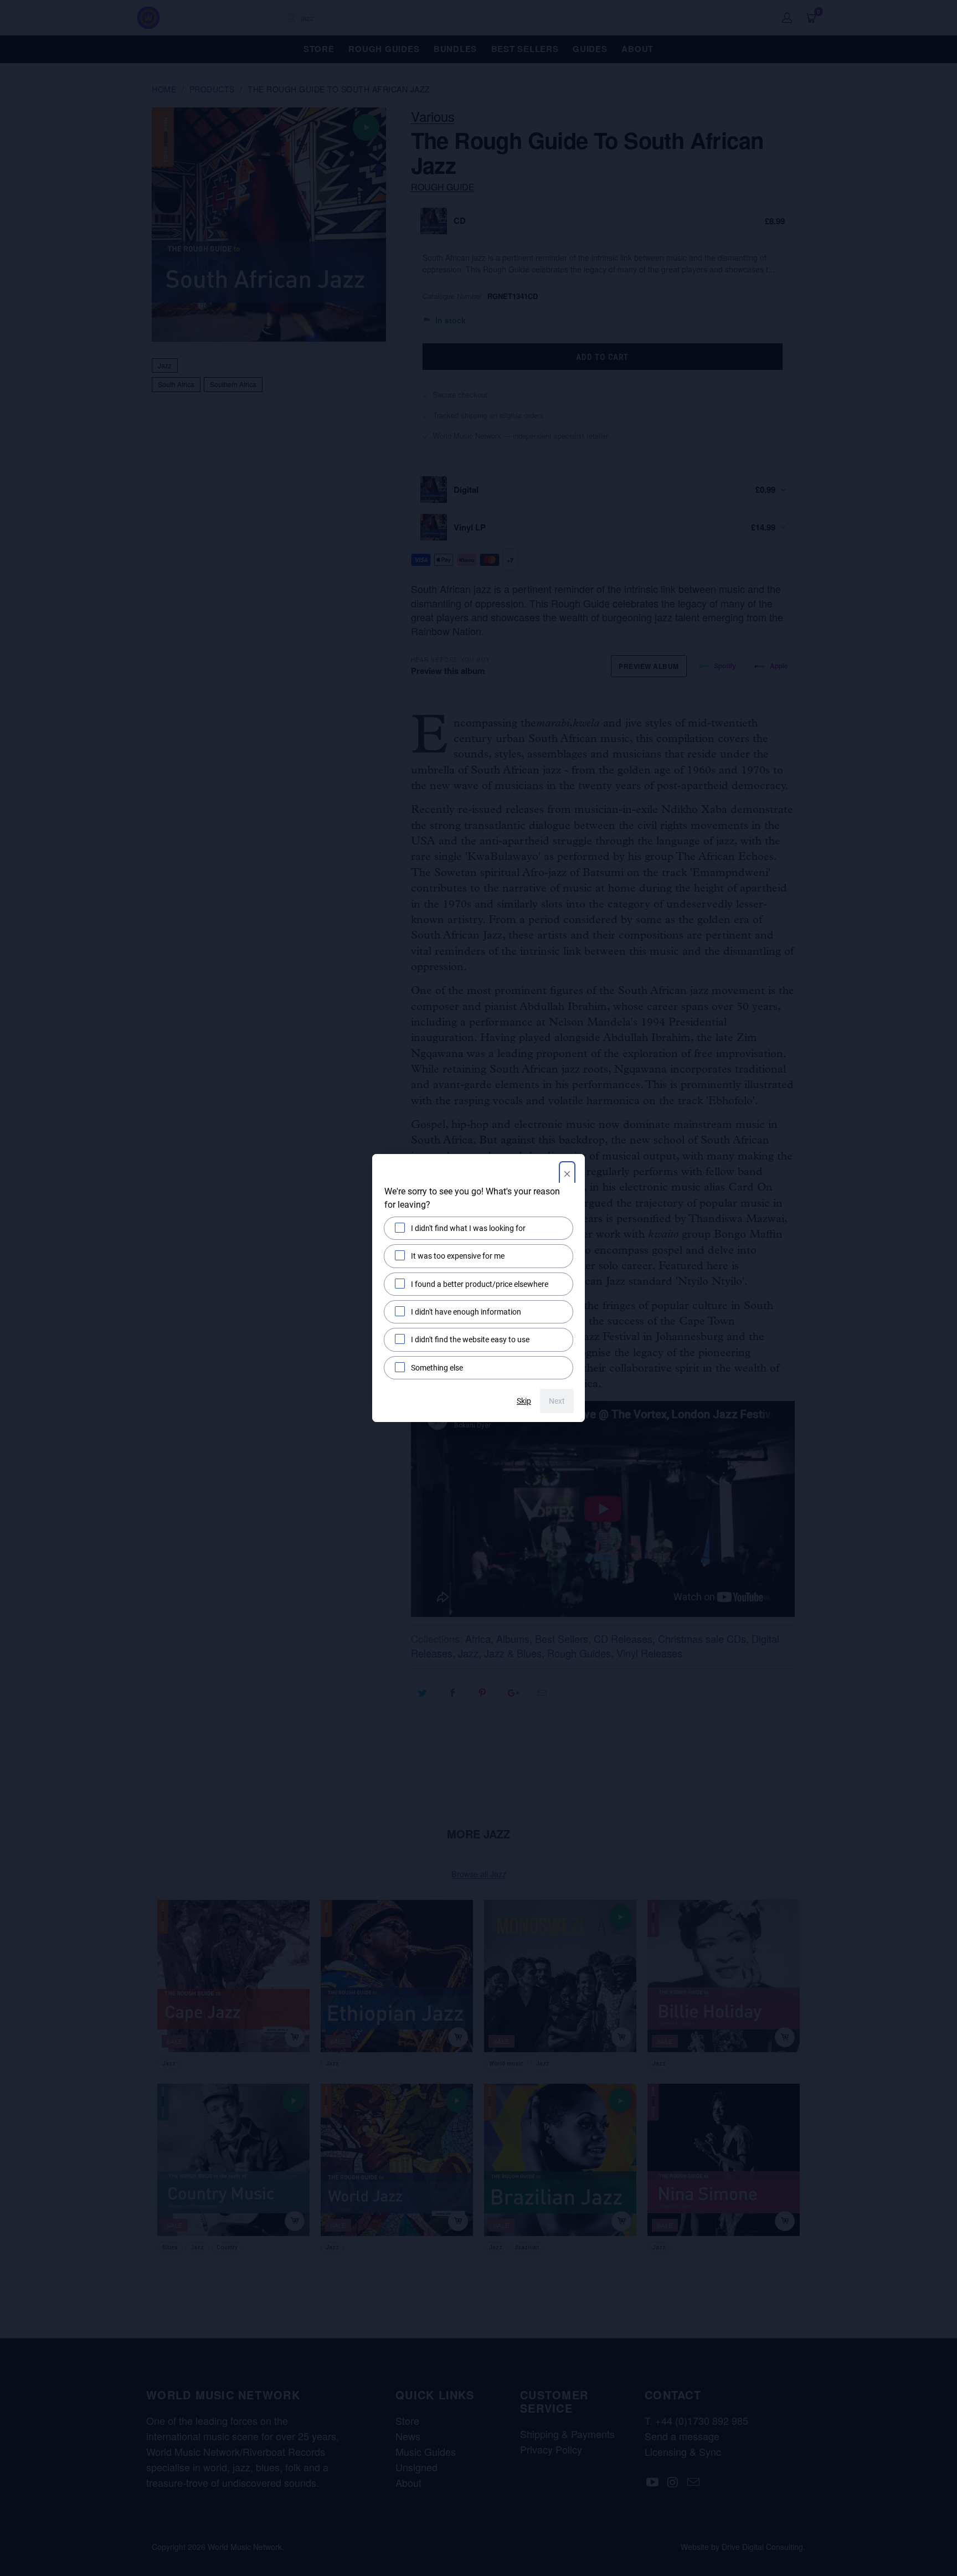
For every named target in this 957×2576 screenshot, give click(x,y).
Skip (524, 1401)
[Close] (567, 1175)
